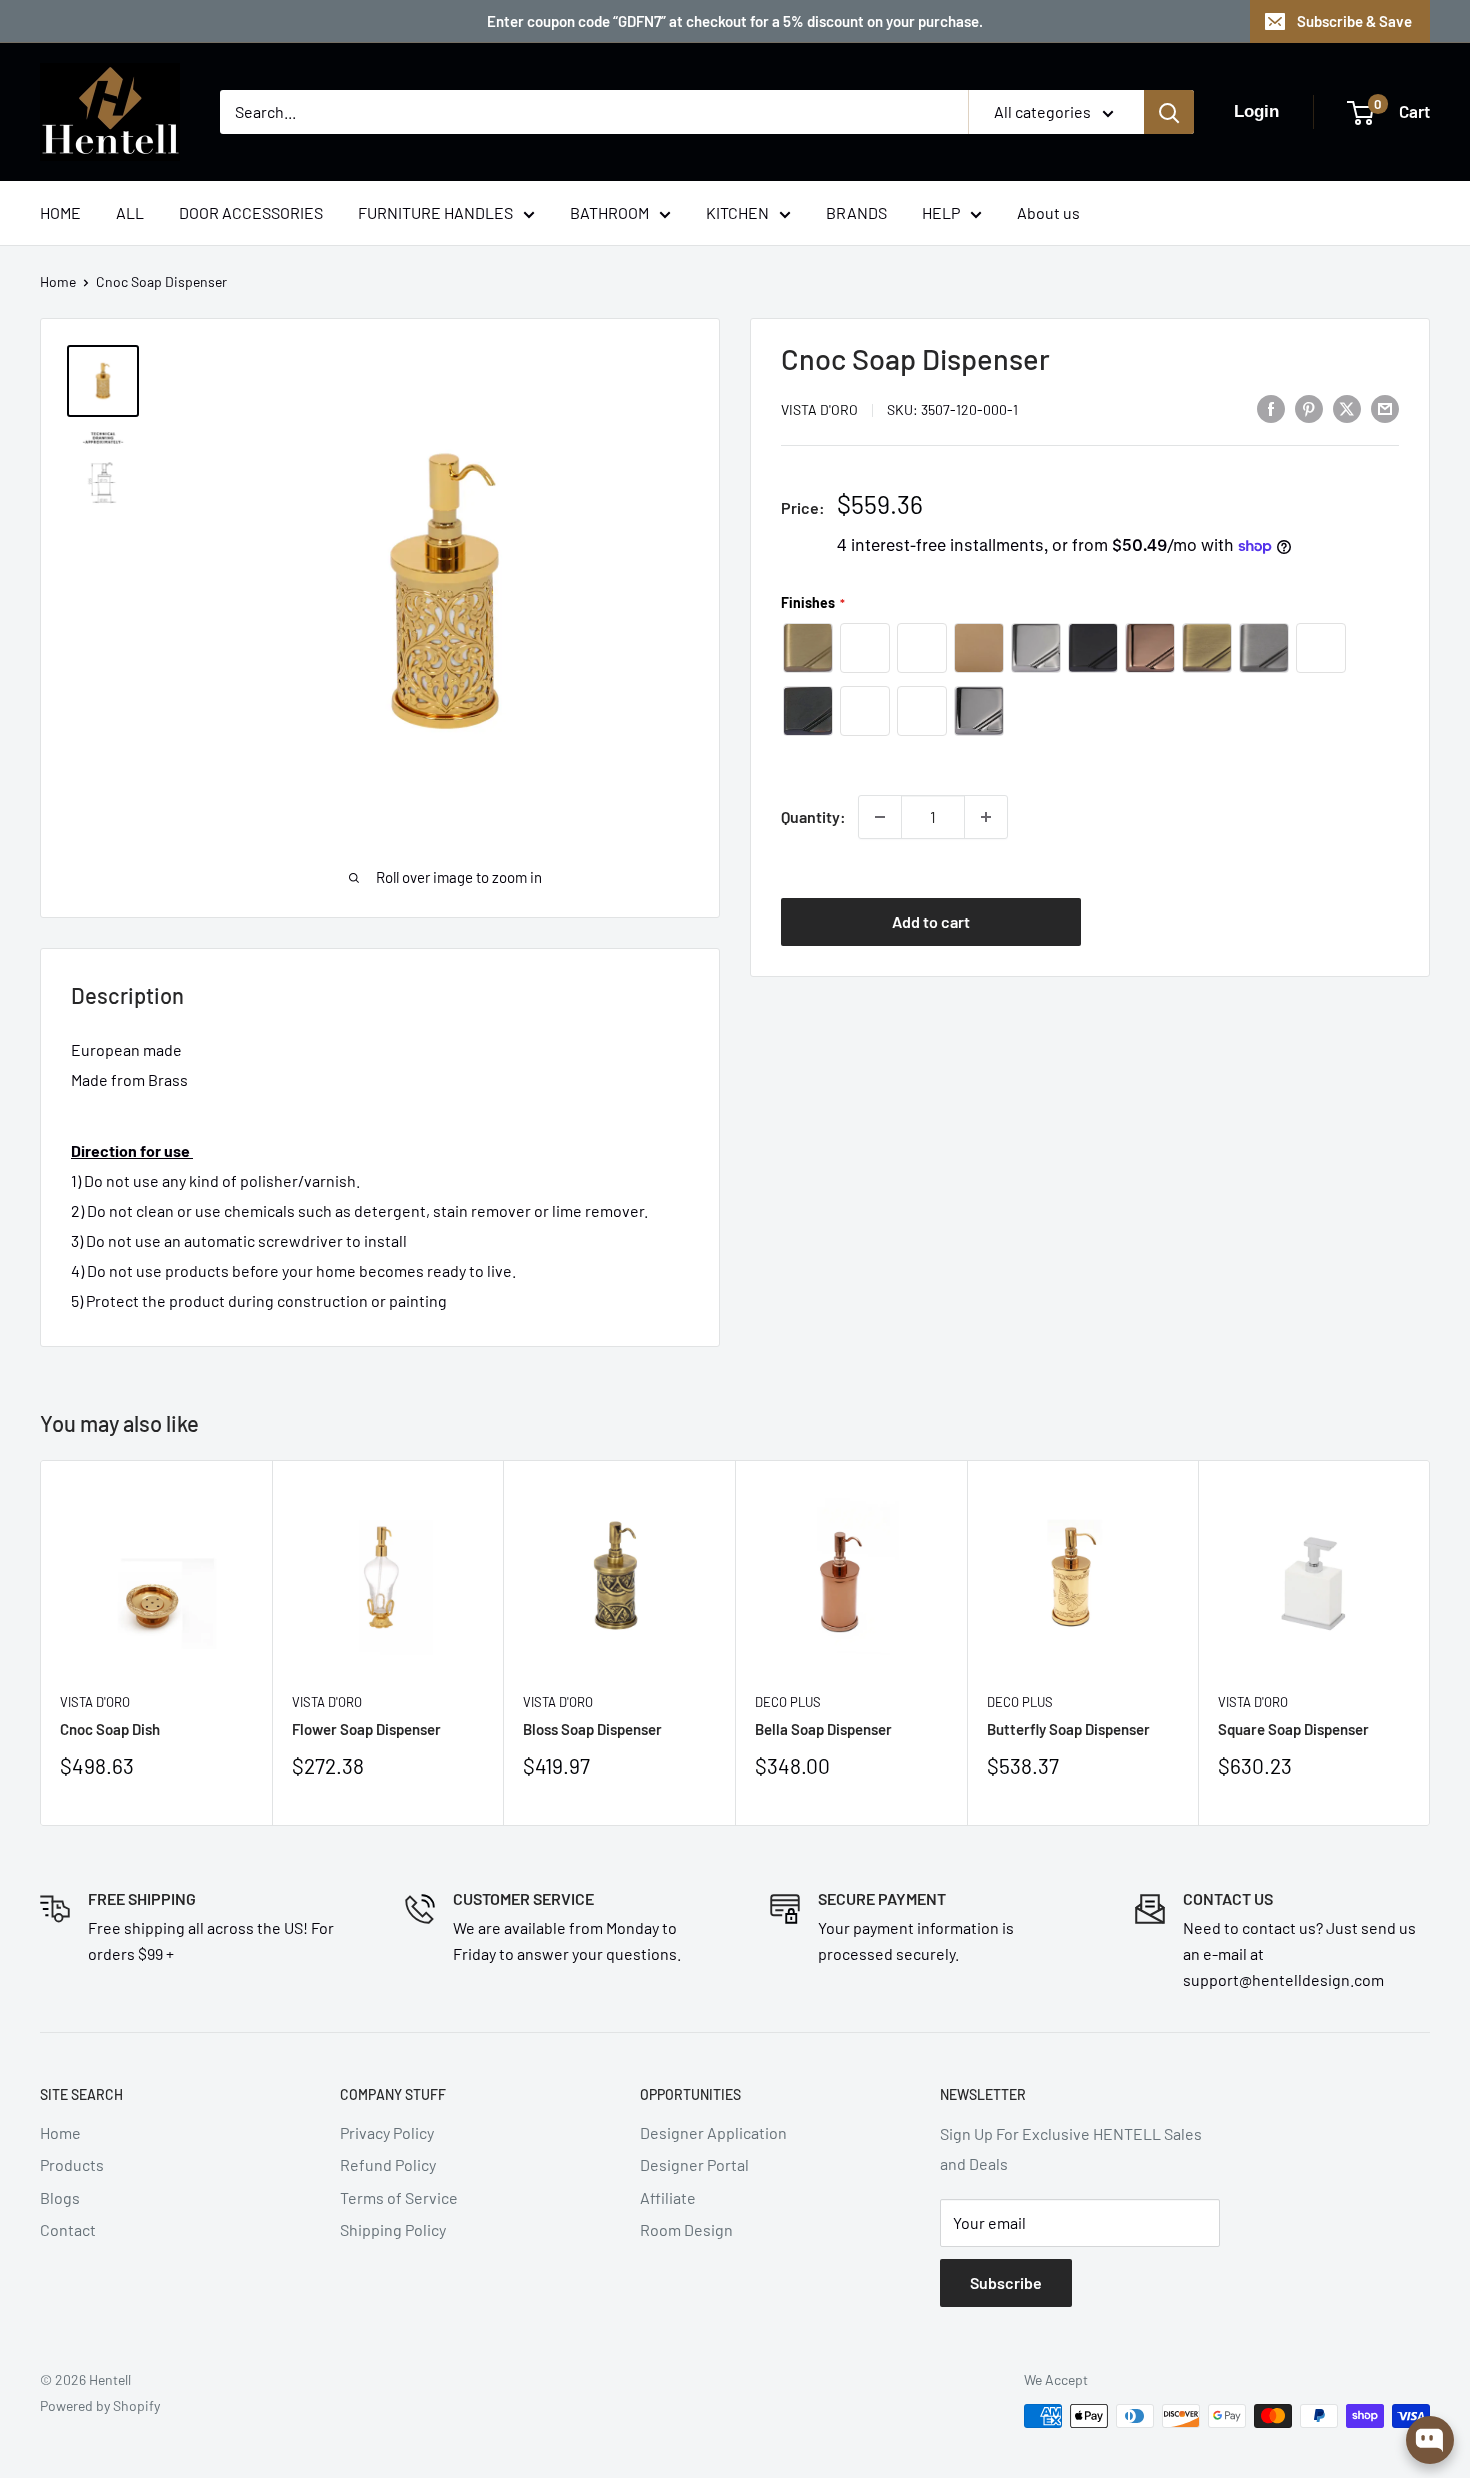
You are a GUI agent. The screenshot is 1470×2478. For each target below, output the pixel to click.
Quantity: (813, 816)
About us (1048, 212)
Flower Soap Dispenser (366, 1728)
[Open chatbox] (1430, 2440)
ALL (130, 212)
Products (72, 2164)
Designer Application (713, 2132)
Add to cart (931, 920)
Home (58, 281)
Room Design (686, 2229)
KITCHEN (737, 212)
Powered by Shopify (100, 2405)
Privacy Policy (387, 2132)
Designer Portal (694, 2164)
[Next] (1430, 1642)
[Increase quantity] (986, 817)
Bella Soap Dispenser (823, 1728)
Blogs (60, 2197)
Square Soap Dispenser (1293, 1728)
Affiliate (668, 2197)
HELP (941, 212)
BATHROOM (609, 212)
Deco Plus (788, 1701)
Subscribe (1006, 2282)
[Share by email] (1385, 407)
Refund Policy (388, 2164)
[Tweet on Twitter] (1347, 407)
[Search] (1169, 112)
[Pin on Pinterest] (1309, 407)
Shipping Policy (393, 2229)
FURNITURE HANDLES (435, 212)
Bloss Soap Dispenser (592, 1728)
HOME (60, 212)
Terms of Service (399, 2197)
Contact (68, 2229)
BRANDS (856, 212)
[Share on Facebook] (1271, 407)
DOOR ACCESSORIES (251, 212)
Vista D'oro (819, 409)
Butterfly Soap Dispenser (1068, 1728)
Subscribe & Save (1354, 21)
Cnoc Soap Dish (110, 1728)
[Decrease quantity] (880, 817)
